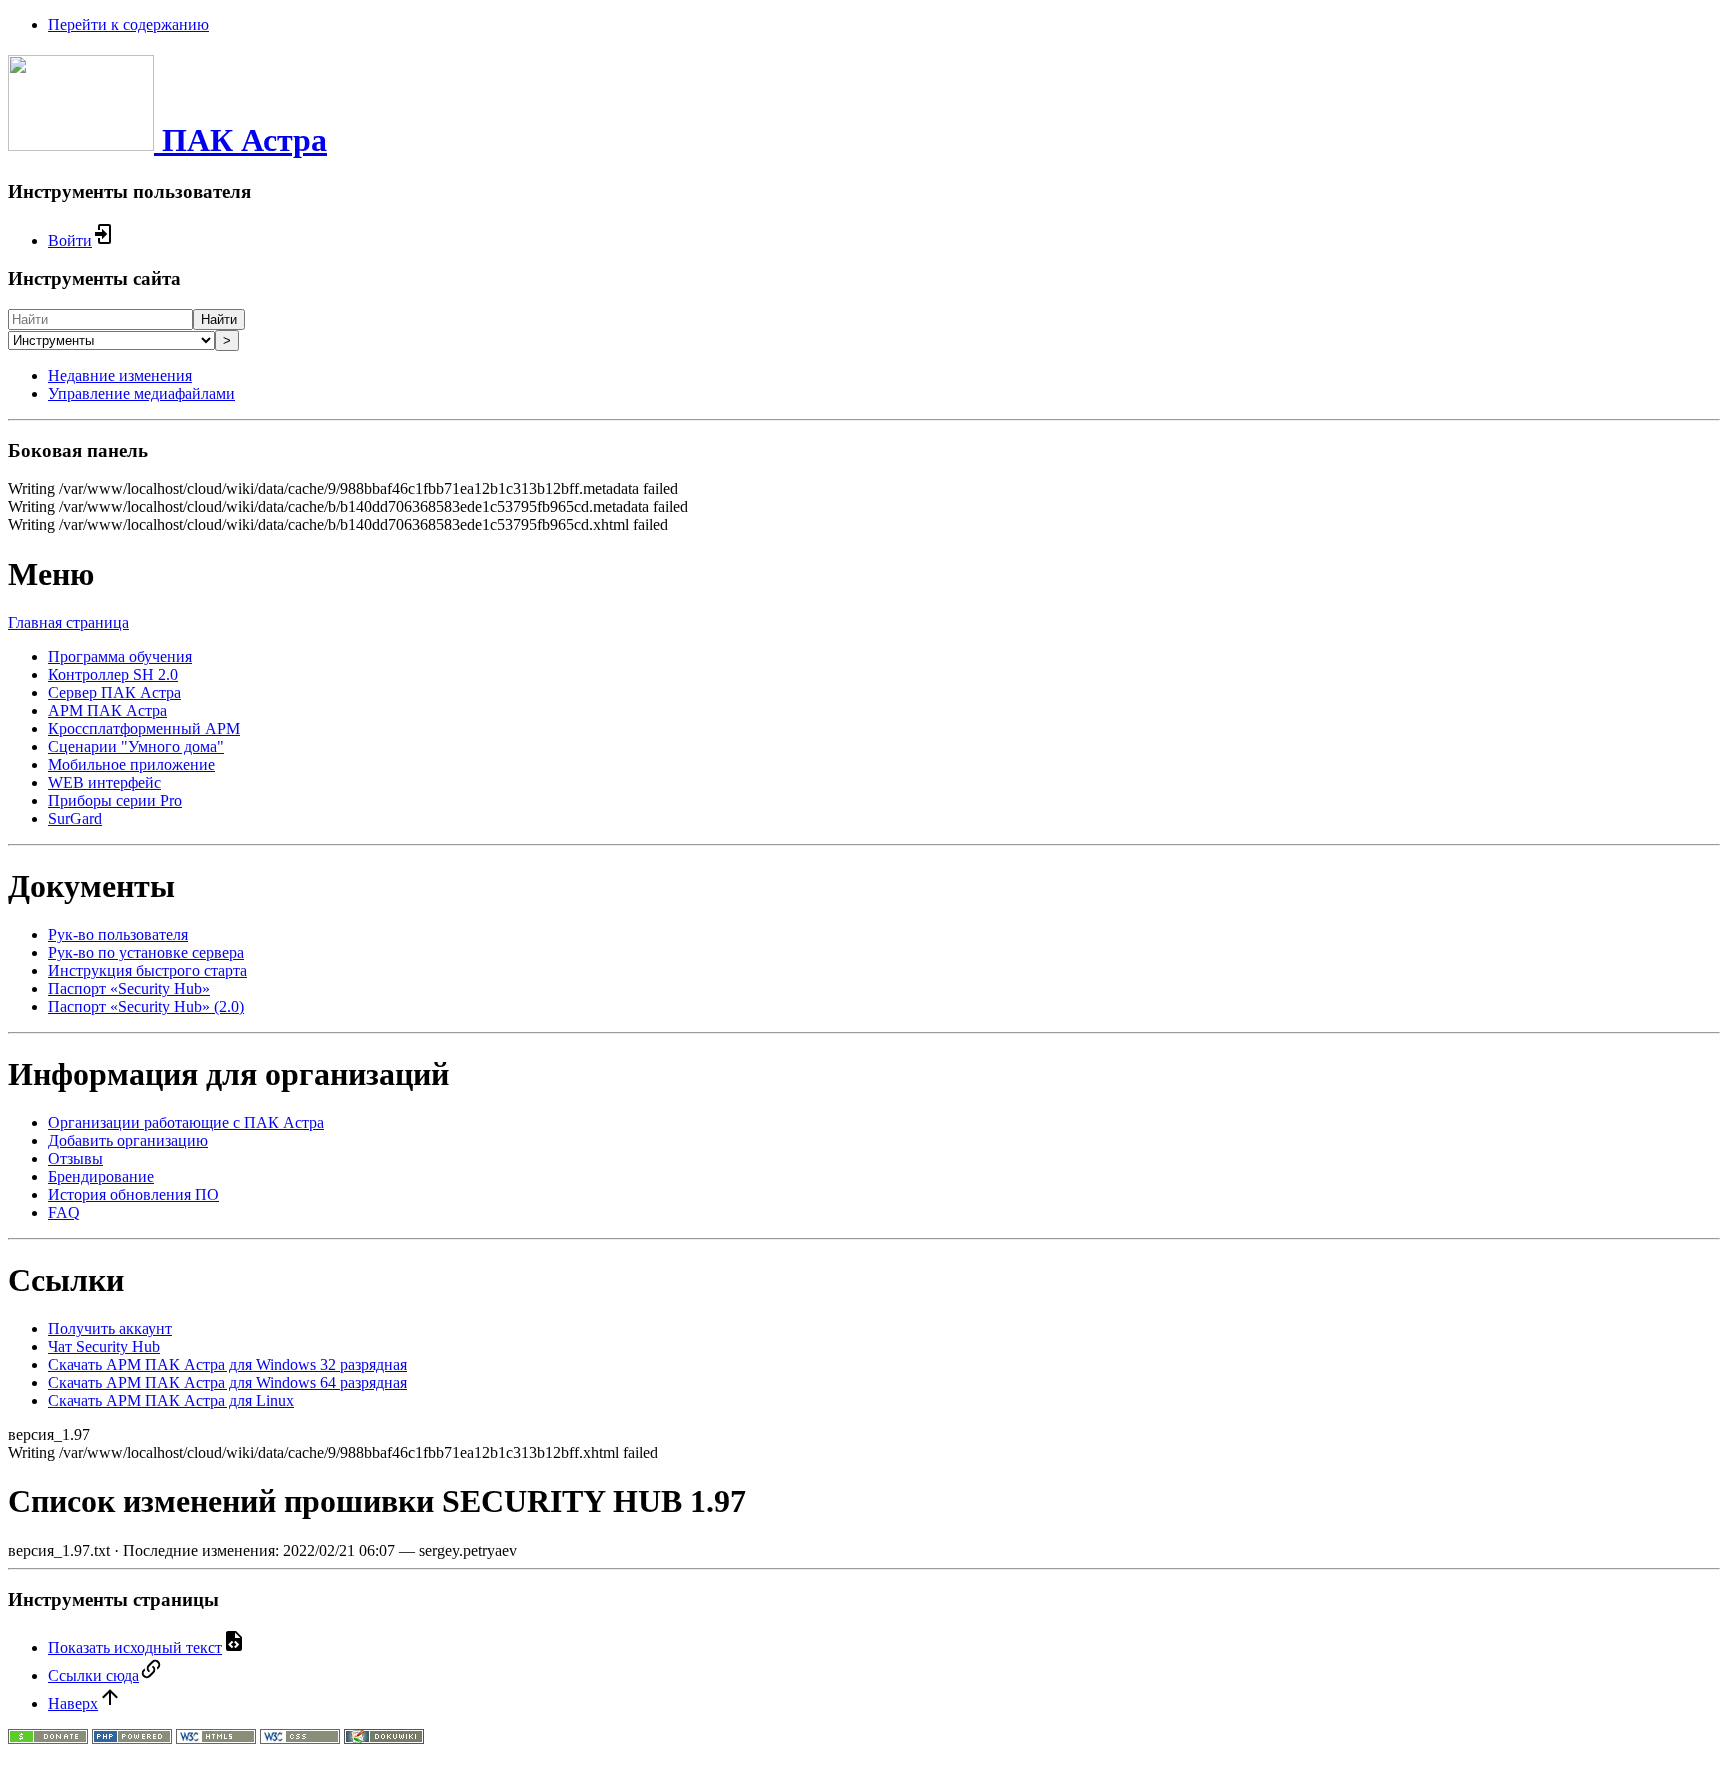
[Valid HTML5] (216, 1738)
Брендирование (101, 1176)
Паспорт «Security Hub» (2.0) (146, 1006)
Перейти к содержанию (128, 24)
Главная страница (68, 622)
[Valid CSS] (300, 1738)
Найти (219, 319)
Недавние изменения (120, 375)
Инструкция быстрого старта (147, 970)
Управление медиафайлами (141, 393)
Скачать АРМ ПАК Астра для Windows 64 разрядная (227, 1382)
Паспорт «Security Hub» (129, 988)
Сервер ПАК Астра (114, 692)
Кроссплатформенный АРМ (144, 728)
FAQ (64, 1212)
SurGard (75, 818)
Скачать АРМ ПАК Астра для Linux (171, 1400)
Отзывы (75, 1158)
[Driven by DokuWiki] (384, 1738)
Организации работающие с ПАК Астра (186, 1122)
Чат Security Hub (104, 1346)
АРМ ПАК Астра (107, 710)
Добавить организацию (128, 1140)
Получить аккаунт (110, 1328)
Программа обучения (120, 656)
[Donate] (48, 1738)
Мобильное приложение (131, 764)
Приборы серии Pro (115, 800)
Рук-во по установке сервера (146, 952)
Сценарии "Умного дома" (136, 746)
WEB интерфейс (104, 782)
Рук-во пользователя (118, 934)
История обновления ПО (133, 1194)
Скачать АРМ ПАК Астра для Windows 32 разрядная (227, 1364)
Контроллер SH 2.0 (113, 674)
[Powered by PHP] (132, 1738)
